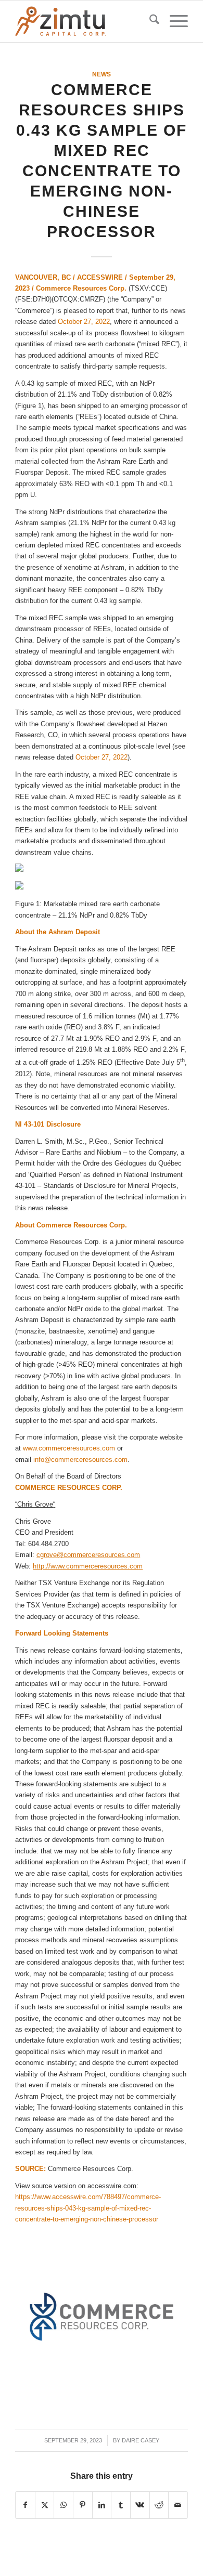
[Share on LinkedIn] (102, 2505)
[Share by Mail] (178, 2505)
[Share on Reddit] (159, 2505)
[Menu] (174, 21)
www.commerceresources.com (69, 1448)
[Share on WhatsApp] (64, 2505)
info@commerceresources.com (80, 1460)
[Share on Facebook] (25, 2505)
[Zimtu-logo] (84, 21)
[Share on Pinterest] (83, 2505)
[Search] (149, 21)
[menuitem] (149, 21)
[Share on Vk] (140, 2505)
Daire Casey (141, 2440)
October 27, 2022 (84, 322)
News (102, 74)
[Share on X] (45, 2505)
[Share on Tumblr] (121, 2505)
